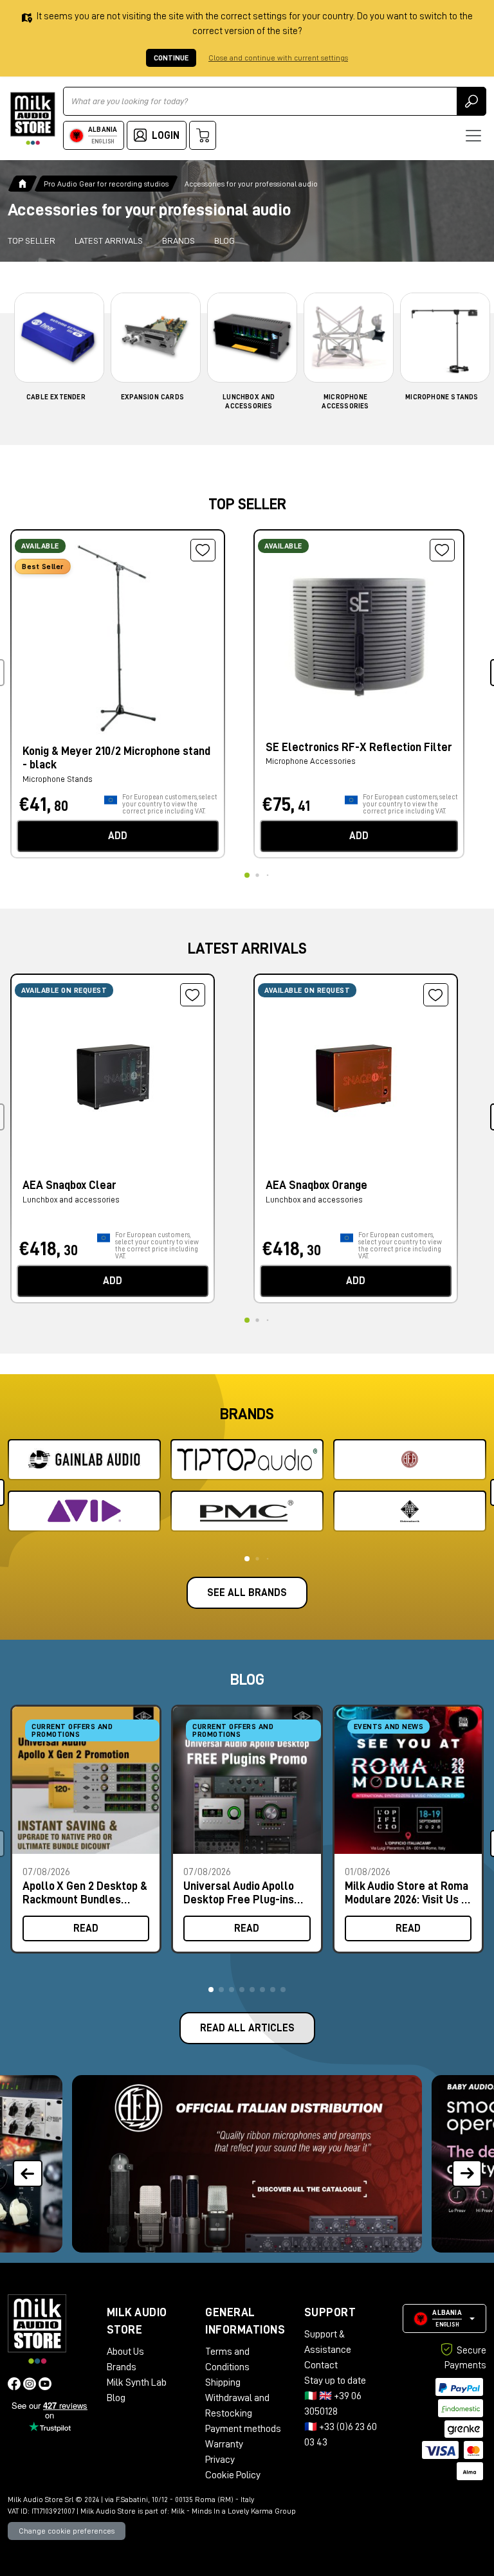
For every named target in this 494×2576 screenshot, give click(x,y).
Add (118, 836)
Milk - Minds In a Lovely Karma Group (233, 2511)
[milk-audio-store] (33, 119)
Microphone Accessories (311, 761)
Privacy (220, 2460)
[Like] (203, 550)
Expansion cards (152, 397)
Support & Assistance (328, 2342)
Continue (171, 58)
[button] (211, 1990)
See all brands (247, 1593)
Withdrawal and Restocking (237, 2406)
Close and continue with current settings (278, 58)
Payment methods (243, 2429)
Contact (321, 2365)
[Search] (471, 101)
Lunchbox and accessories (71, 1200)
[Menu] (473, 136)
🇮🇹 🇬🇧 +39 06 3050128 (333, 2404)
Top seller (32, 240)
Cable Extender (56, 397)
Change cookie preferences (67, 2531)
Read (86, 1928)
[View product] (118, 635)
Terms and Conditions (227, 2359)
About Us (125, 2352)
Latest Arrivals (109, 240)
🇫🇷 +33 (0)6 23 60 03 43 (341, 2435)
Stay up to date (335, 2381)
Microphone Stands (442, 397)
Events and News (389, 1727)
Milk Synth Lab (137, 2382)
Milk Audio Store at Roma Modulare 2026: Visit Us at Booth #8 (408, 1893)
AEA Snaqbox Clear (69, 1185)
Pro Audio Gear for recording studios (106, 184)
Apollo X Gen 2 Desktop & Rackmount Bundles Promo (85, 1893)
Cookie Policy (233, 2475)
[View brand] (84, 1460)
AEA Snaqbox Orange (316, 1185)
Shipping (223, 2382)
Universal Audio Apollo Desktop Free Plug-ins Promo (239, 1893)
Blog (224, 240)
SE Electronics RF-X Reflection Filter (359, 747)
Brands (178, 240)
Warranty (224, 2444)
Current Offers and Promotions (72, 1730)
